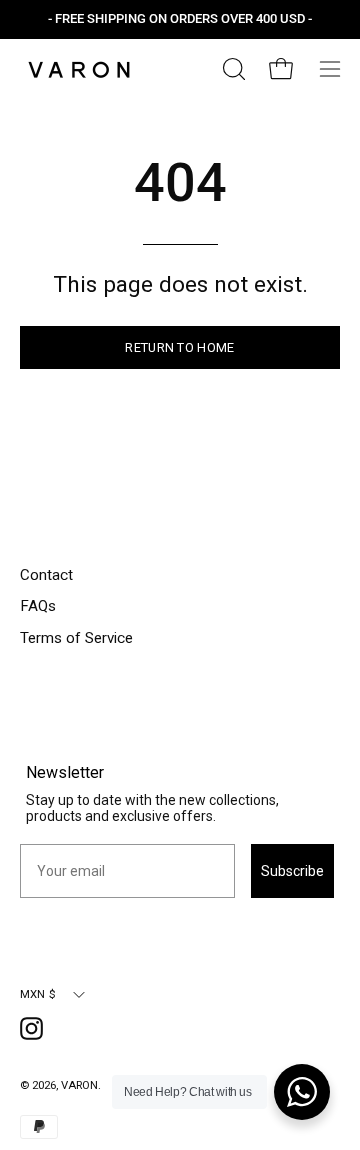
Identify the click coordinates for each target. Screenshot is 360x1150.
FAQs (38, 606)
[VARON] (80, 69)
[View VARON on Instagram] (35, 1032)
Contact (46, 575)
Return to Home (179, 347)
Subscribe (292, 871)
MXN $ (38, 994)
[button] (232, 69)
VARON (79, 1085)
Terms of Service (76, 638)
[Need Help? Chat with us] (302, 1092)
